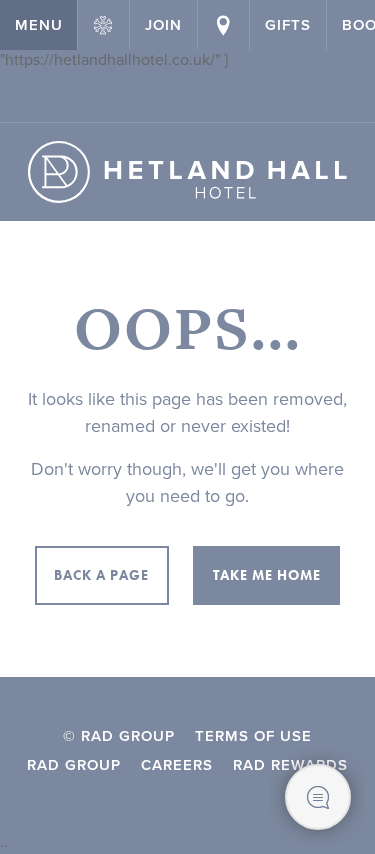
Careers (177, 765)
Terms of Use (253, 736)
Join (163, 25)
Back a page (101, 575)
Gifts (288, 25)
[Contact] (223, 25)
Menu (39, 25)
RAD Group (74, 765)
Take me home (267, 575)
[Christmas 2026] (103, 25)
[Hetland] (187, 172)
